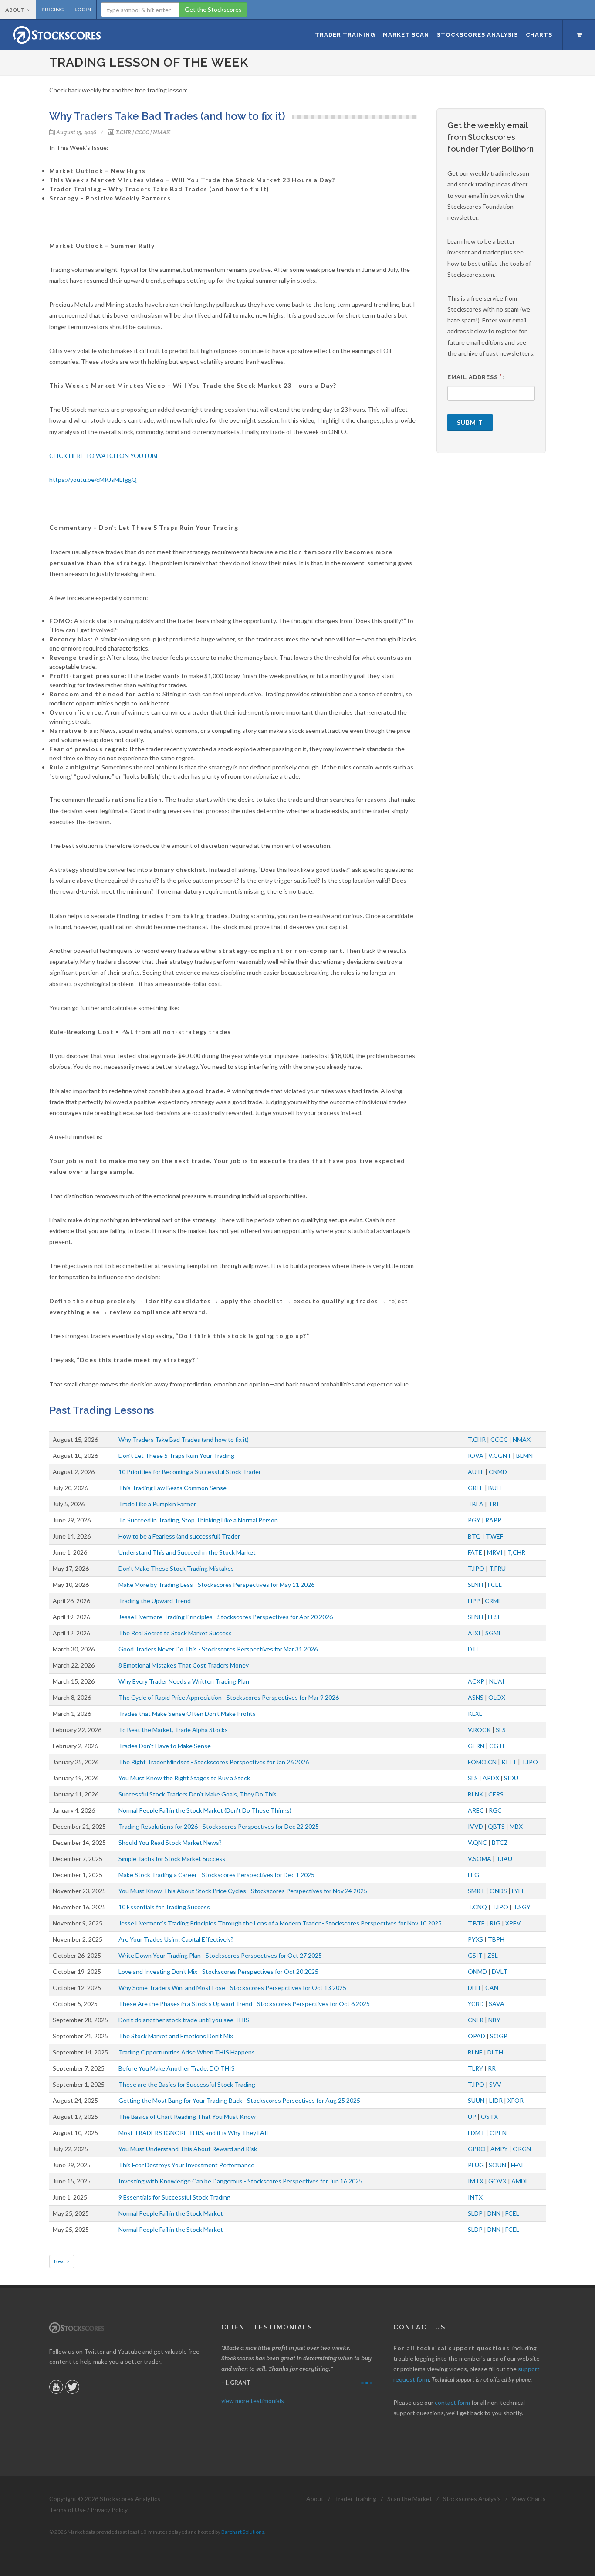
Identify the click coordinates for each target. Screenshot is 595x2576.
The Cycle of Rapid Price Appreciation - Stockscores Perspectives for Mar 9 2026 (229, 1697)
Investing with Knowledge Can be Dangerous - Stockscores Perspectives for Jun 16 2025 (240, 2181)
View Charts (529, 2499)
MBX (516, 1826)
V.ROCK (479, 1730)
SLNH (475, 1585)
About (15, 10)
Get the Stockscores (213, 9)
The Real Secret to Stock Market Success (175, 1633)
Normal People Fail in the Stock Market (171, 2213)
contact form (452, 2402)
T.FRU (497, 1568)
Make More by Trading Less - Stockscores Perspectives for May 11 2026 (216, 1585)
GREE (476, 1488)
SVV (495, 2084)
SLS (501, 1730)
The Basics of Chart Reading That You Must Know (187, 2117)
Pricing (52, 9)
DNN (494, 2213)
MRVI (495, 1552)
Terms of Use (68, 2510)
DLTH (495, 2052)
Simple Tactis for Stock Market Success (172, 1859)
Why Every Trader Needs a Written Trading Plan (184, 1681)
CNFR (476, 2020)
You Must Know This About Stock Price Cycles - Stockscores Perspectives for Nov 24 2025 (243, 1891)
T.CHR (123, 132)
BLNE (475, 2052)
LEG (473, 1875)
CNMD (498, 1472)
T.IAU (504, 1859)
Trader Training (355, 2499)
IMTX (476, 2181)
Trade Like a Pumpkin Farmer (157, 1504)
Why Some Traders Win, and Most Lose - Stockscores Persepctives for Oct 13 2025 (232, 1988)
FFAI (517, 2165)
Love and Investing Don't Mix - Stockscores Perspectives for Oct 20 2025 (218, 1971)
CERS (496, 1794)
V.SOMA (480, 1859)
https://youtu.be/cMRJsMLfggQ (93, 480)
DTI (473, 1649)
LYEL (518, 1891)
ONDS (498, 1891)
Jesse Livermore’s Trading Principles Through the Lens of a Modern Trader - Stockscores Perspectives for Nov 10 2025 (280, 1923)
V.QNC (477, 1842)
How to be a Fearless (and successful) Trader (179, 1536)
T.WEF (494, 1536)
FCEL (495, 1585)
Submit (470, 422)
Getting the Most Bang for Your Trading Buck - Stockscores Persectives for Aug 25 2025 (239, 2100)
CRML (493, 1601)
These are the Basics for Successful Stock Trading (187, 2084)
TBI (494, 1504)
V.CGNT (500, 1456)
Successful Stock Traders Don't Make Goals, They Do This (198, 1794)
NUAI (497, 1681)
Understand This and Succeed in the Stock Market (187, 1552)
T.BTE (476, 1923)
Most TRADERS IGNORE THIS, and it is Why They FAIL (194, 2133)
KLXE (475, 1713)
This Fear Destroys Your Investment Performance (186, 2165)
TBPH (496, 1939)
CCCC (142, 132)
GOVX (497, 2181)
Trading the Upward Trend (155, 1601)
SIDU (511, 1778)
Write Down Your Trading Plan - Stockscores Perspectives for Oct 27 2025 (220, 1955)
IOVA (476, 1456)
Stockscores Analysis (472, 2499)
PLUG (476, 2165)
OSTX (489, 2117)
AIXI (474, 1633)
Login (83, 9)
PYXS (475, 1939)
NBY (494, 2020)
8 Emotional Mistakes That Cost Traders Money (184, 1665)
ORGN (522, 2149)
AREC (476, 1810)
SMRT (476, 1891)
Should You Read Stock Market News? (170, 1842)
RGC (495, 1810)
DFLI (474, 1988)
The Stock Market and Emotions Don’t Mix (176, 2036)
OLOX (497, 1697)
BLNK (476, 1794)
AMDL (520, 2181)
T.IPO (476, 1568)
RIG (495, 1923)
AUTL (476, 1472)
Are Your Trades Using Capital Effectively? (176, 1939)
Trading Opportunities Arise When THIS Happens (187, 2052)
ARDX (491, 1778)
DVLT (500, 1971)
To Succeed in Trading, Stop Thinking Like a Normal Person (198, 1520)
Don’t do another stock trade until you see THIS (184, 2020)
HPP (474, 1601)
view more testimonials (253, 2401)
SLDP (475, 2213)
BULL (495, 1488)
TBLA (476, 1504)
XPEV (513, 1923)
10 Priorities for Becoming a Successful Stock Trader (190, 1472)
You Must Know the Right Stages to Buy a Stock (184, 1778)
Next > (62, 2261)
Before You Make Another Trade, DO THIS (177, 2068)
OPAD (477, 2036)
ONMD (477, 1971)
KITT (509, 1762)
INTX (475, 2197)
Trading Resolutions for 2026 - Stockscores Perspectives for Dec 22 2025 (219, 1826)
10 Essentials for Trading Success (164, 1907)
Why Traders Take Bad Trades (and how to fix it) (184, 1439)
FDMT (476, 2133)
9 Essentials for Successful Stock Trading (174, 2197)
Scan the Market (410, 2499)
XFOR (516, 2100)
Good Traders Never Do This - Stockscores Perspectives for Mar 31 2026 (218, 1649)
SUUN (476, 2100)
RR (492, 2068)
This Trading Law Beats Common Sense (172, 1488)
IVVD (475, 1826)
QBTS (496, 1826)
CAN (492, 1988)
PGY (474, 1520)
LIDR (496, 2100)
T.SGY (522, 1907)
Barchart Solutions (243, 2532)
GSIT (475, 1955)
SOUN (497, 2165)
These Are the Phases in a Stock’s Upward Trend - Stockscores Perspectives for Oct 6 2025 (244, 2004)
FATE (475, 1552)
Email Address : (476, 377)
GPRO (477, 2149)
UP (472, 2117)
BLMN (524, 1456)
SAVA (497, 2004)
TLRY (475, 2068)
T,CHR (516, 1552)
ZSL (493, 1955)
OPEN (498, 2133)
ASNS (476, 1697)
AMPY (499, 2149)
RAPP (493, 1520)
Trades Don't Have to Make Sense (165, 1746)
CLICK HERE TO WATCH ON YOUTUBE (104, 456)
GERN (476, 1746)
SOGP (499, 2036)
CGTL (497, 1746)
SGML (494, 1633)
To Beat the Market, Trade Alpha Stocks (173, 1730)
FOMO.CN (482, 1762)
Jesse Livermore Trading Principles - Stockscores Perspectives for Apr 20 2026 (226, 1617)
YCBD (476, 2004)
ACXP (476, 1681)
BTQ (474, 1536)
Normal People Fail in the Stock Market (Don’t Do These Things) (205, 1810)
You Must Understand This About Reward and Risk (188, 2149)
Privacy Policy (109, 2510)
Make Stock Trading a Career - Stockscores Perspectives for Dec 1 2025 (216, 1875)
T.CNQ (477, 1907)
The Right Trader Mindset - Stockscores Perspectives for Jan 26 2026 (214, 1762)
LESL (494, 1617)
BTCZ (500, 1842)
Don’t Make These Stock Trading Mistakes (176, 1568)
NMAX (162, 132)
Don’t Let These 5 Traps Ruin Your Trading (176, 1456)
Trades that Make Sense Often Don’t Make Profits (187, 1713)
